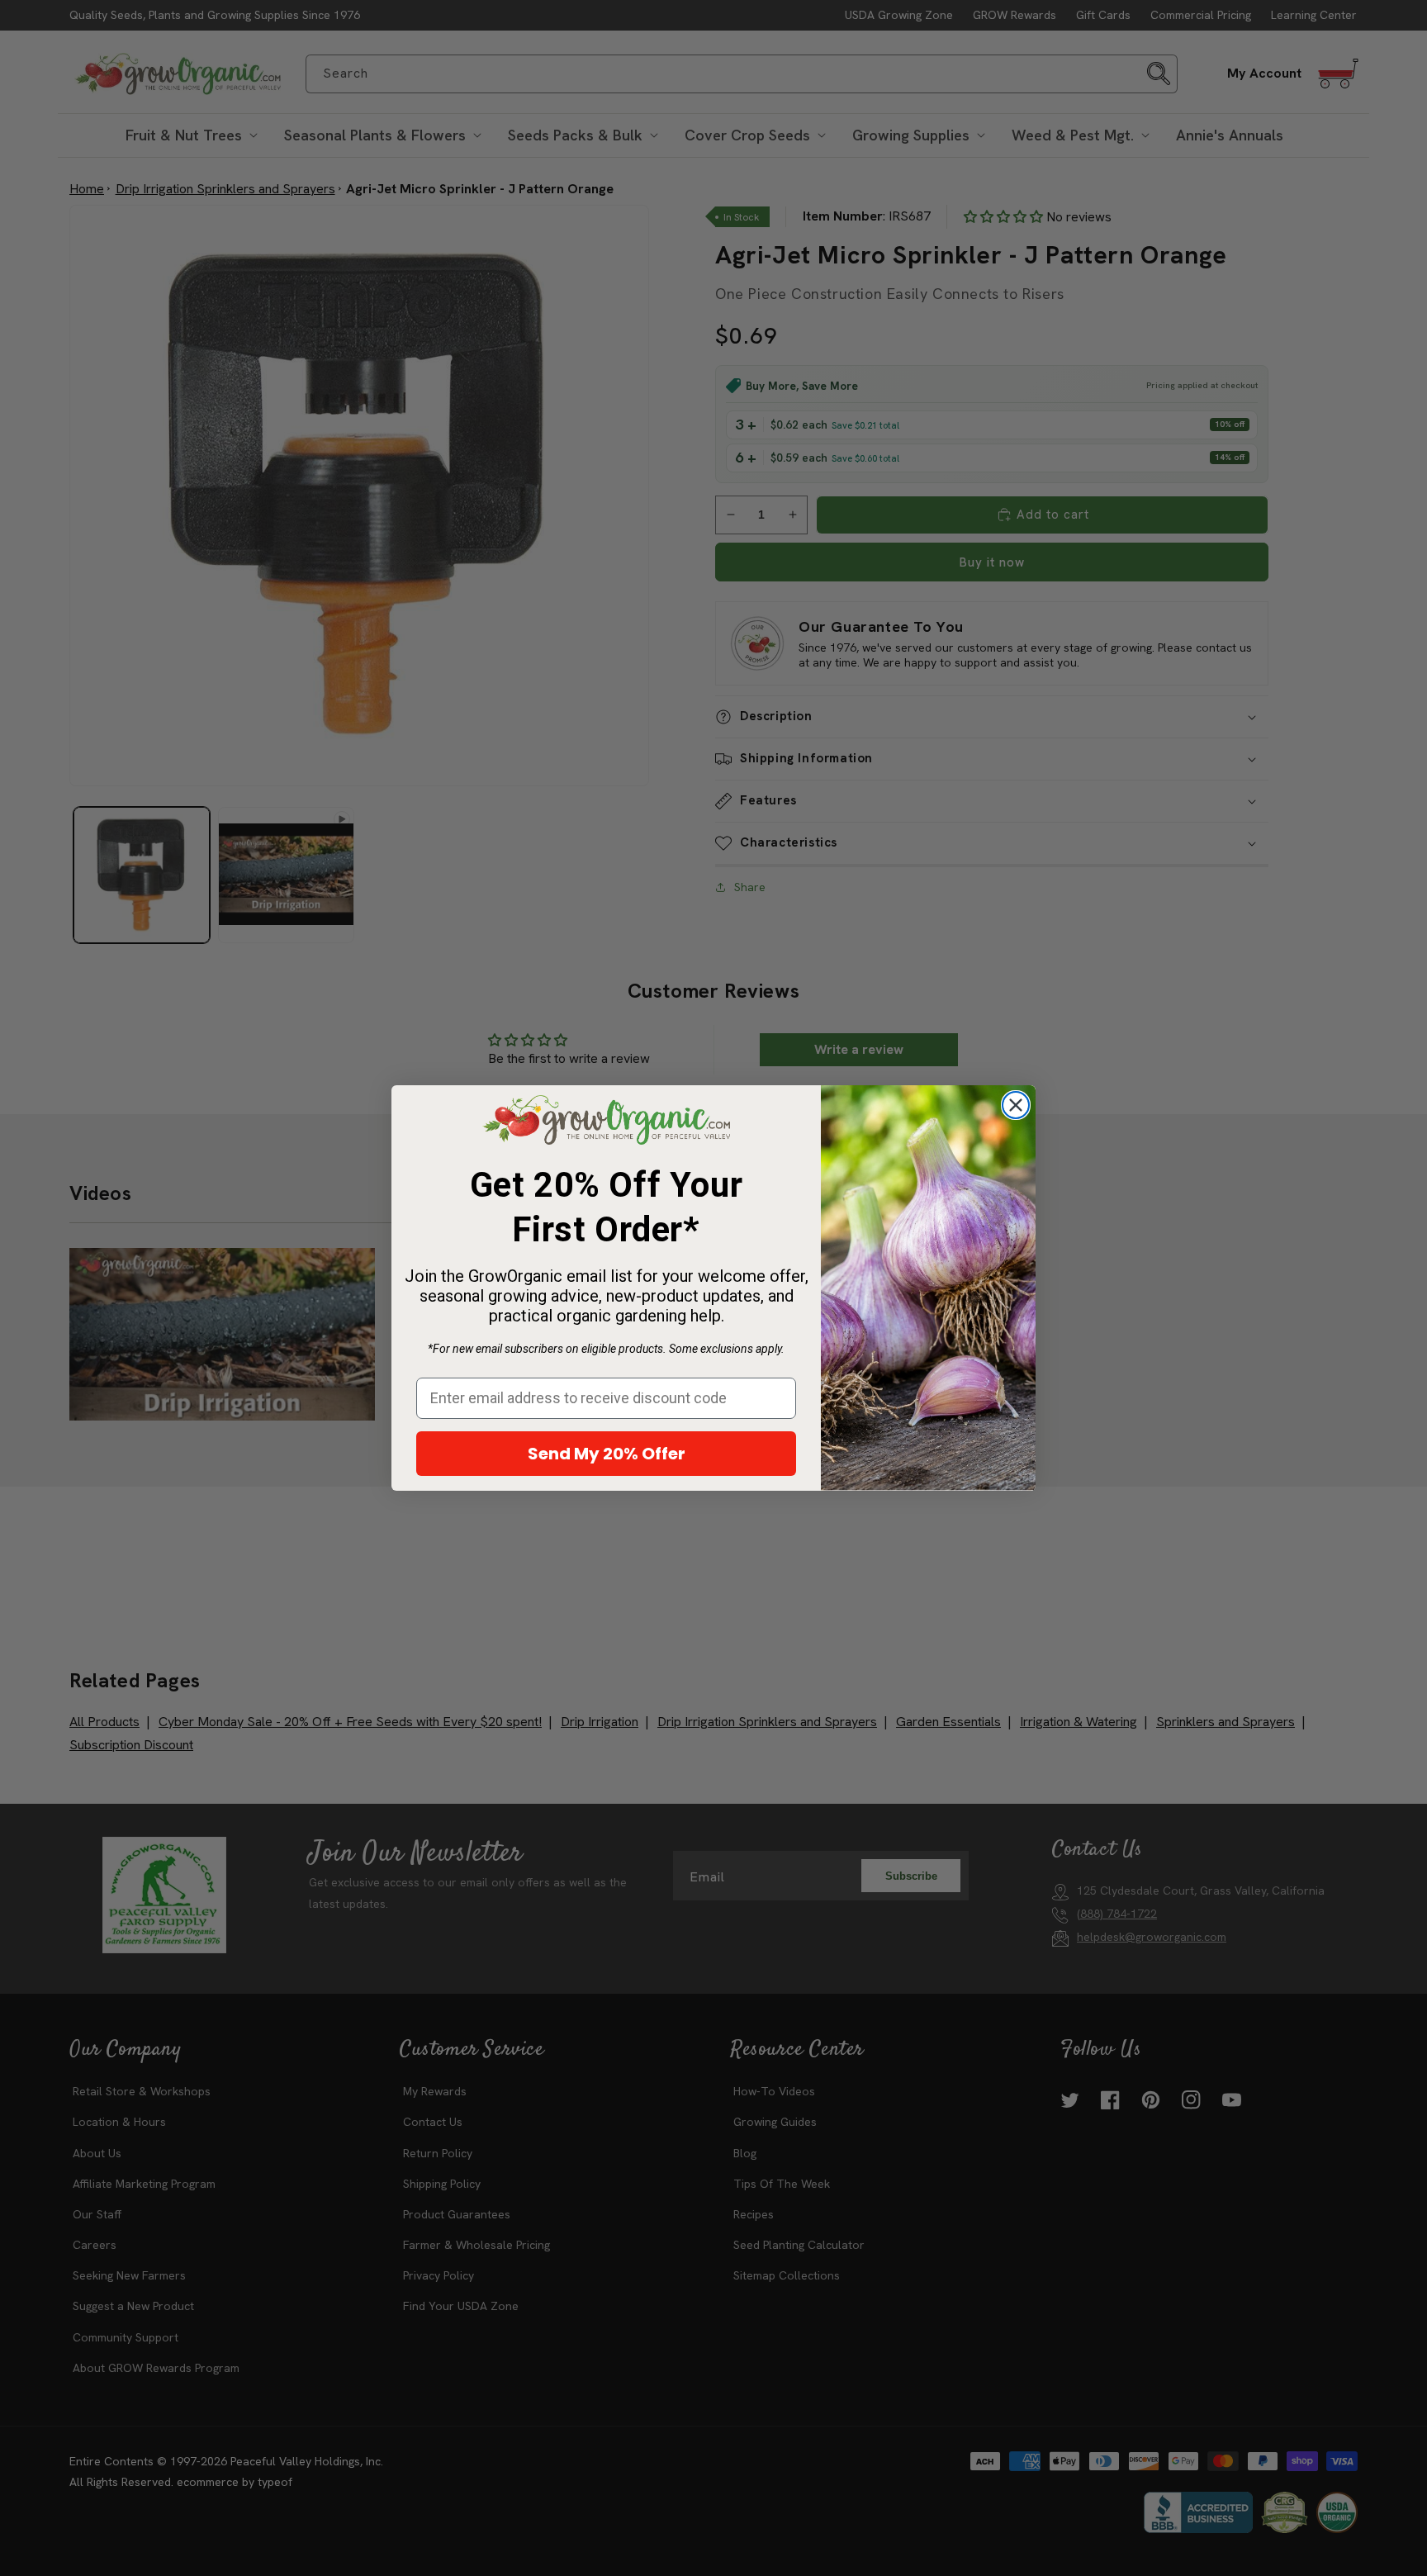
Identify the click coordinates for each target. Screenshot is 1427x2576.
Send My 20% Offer (607, 1454)
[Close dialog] (1016, 1105)
